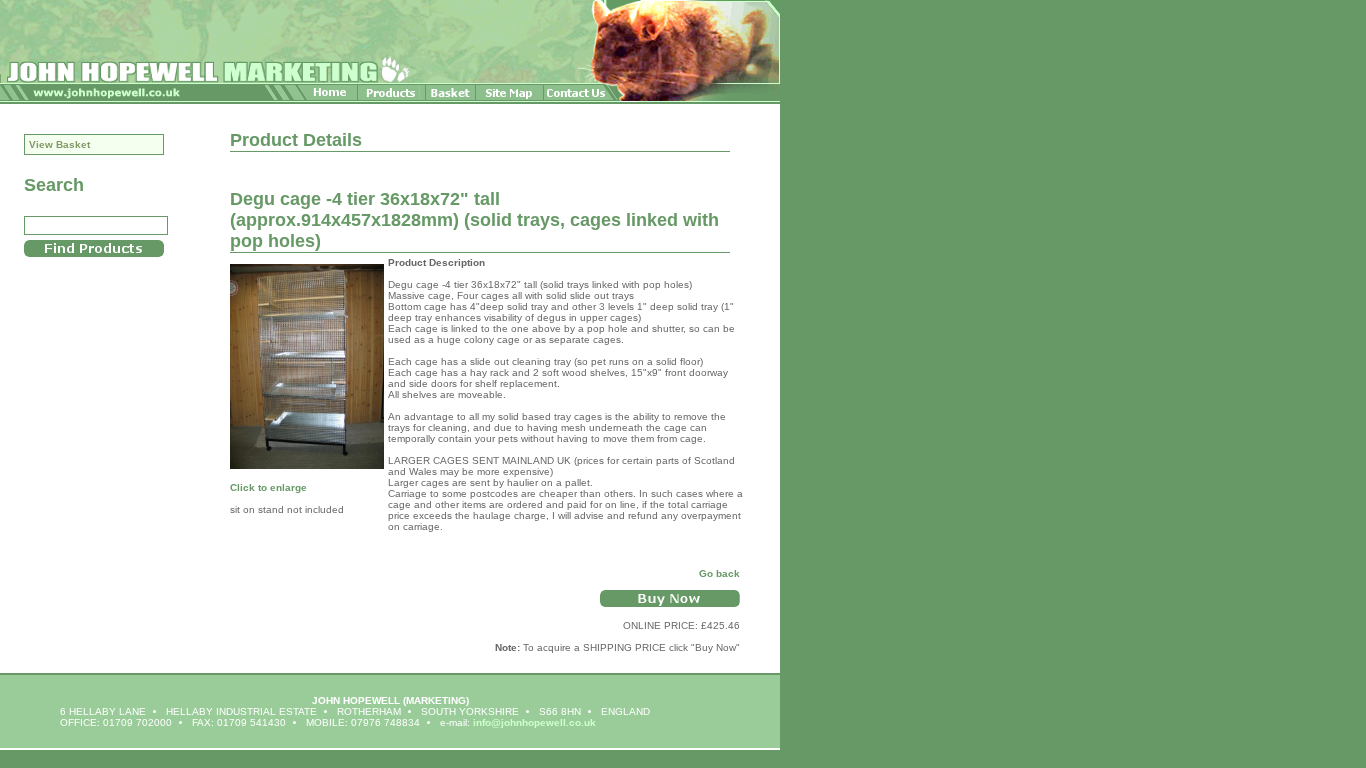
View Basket (59, 144)
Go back (719, 573)
